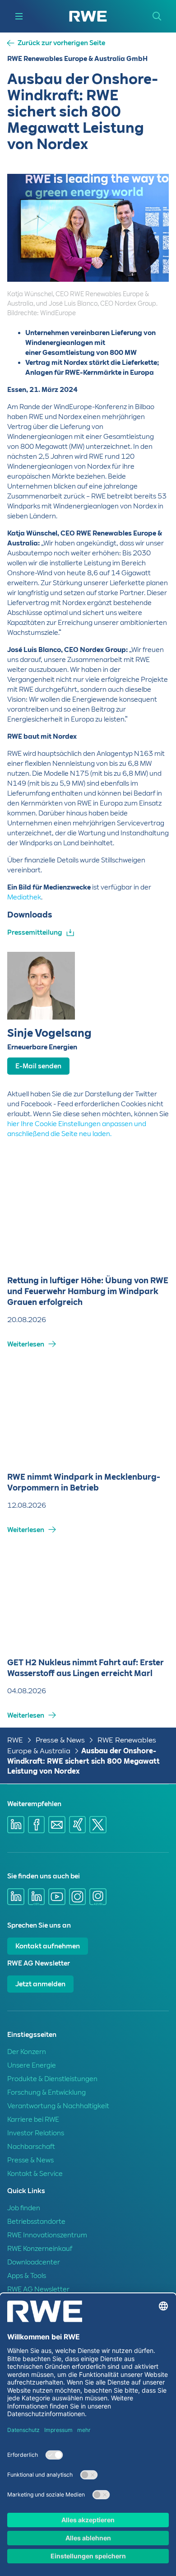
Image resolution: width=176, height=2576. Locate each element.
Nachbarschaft (31, 2147)
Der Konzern (27, 2052)
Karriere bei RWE (33, 2119)
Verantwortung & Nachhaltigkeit (58, 2106)
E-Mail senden (38, 1066)
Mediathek (24, 897)
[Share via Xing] (78, 1825)
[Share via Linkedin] (16, 1825)
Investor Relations (36, 2133)
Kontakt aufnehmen (48, 1946)
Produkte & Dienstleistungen (52, 2079)
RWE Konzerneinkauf (40, 2249)
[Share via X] (98, 1825)
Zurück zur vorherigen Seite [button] (61, 43)
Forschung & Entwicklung (46, 2092)
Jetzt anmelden (40, 1984)
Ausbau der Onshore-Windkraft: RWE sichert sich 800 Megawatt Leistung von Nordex (83, 1761)
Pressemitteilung (35, 932)
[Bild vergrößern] (147, 280)
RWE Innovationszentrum (47, 2235)
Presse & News (60, 1740)
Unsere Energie (32, 2065)
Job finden (24, 2208)
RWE (15, 1740)
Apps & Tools (27, 2276)
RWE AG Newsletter (38, 2289)
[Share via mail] (57, 1825)
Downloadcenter (34, 2262)
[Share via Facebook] (37, 1825)
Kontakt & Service (35, 2174)
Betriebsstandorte (36, 2222)
